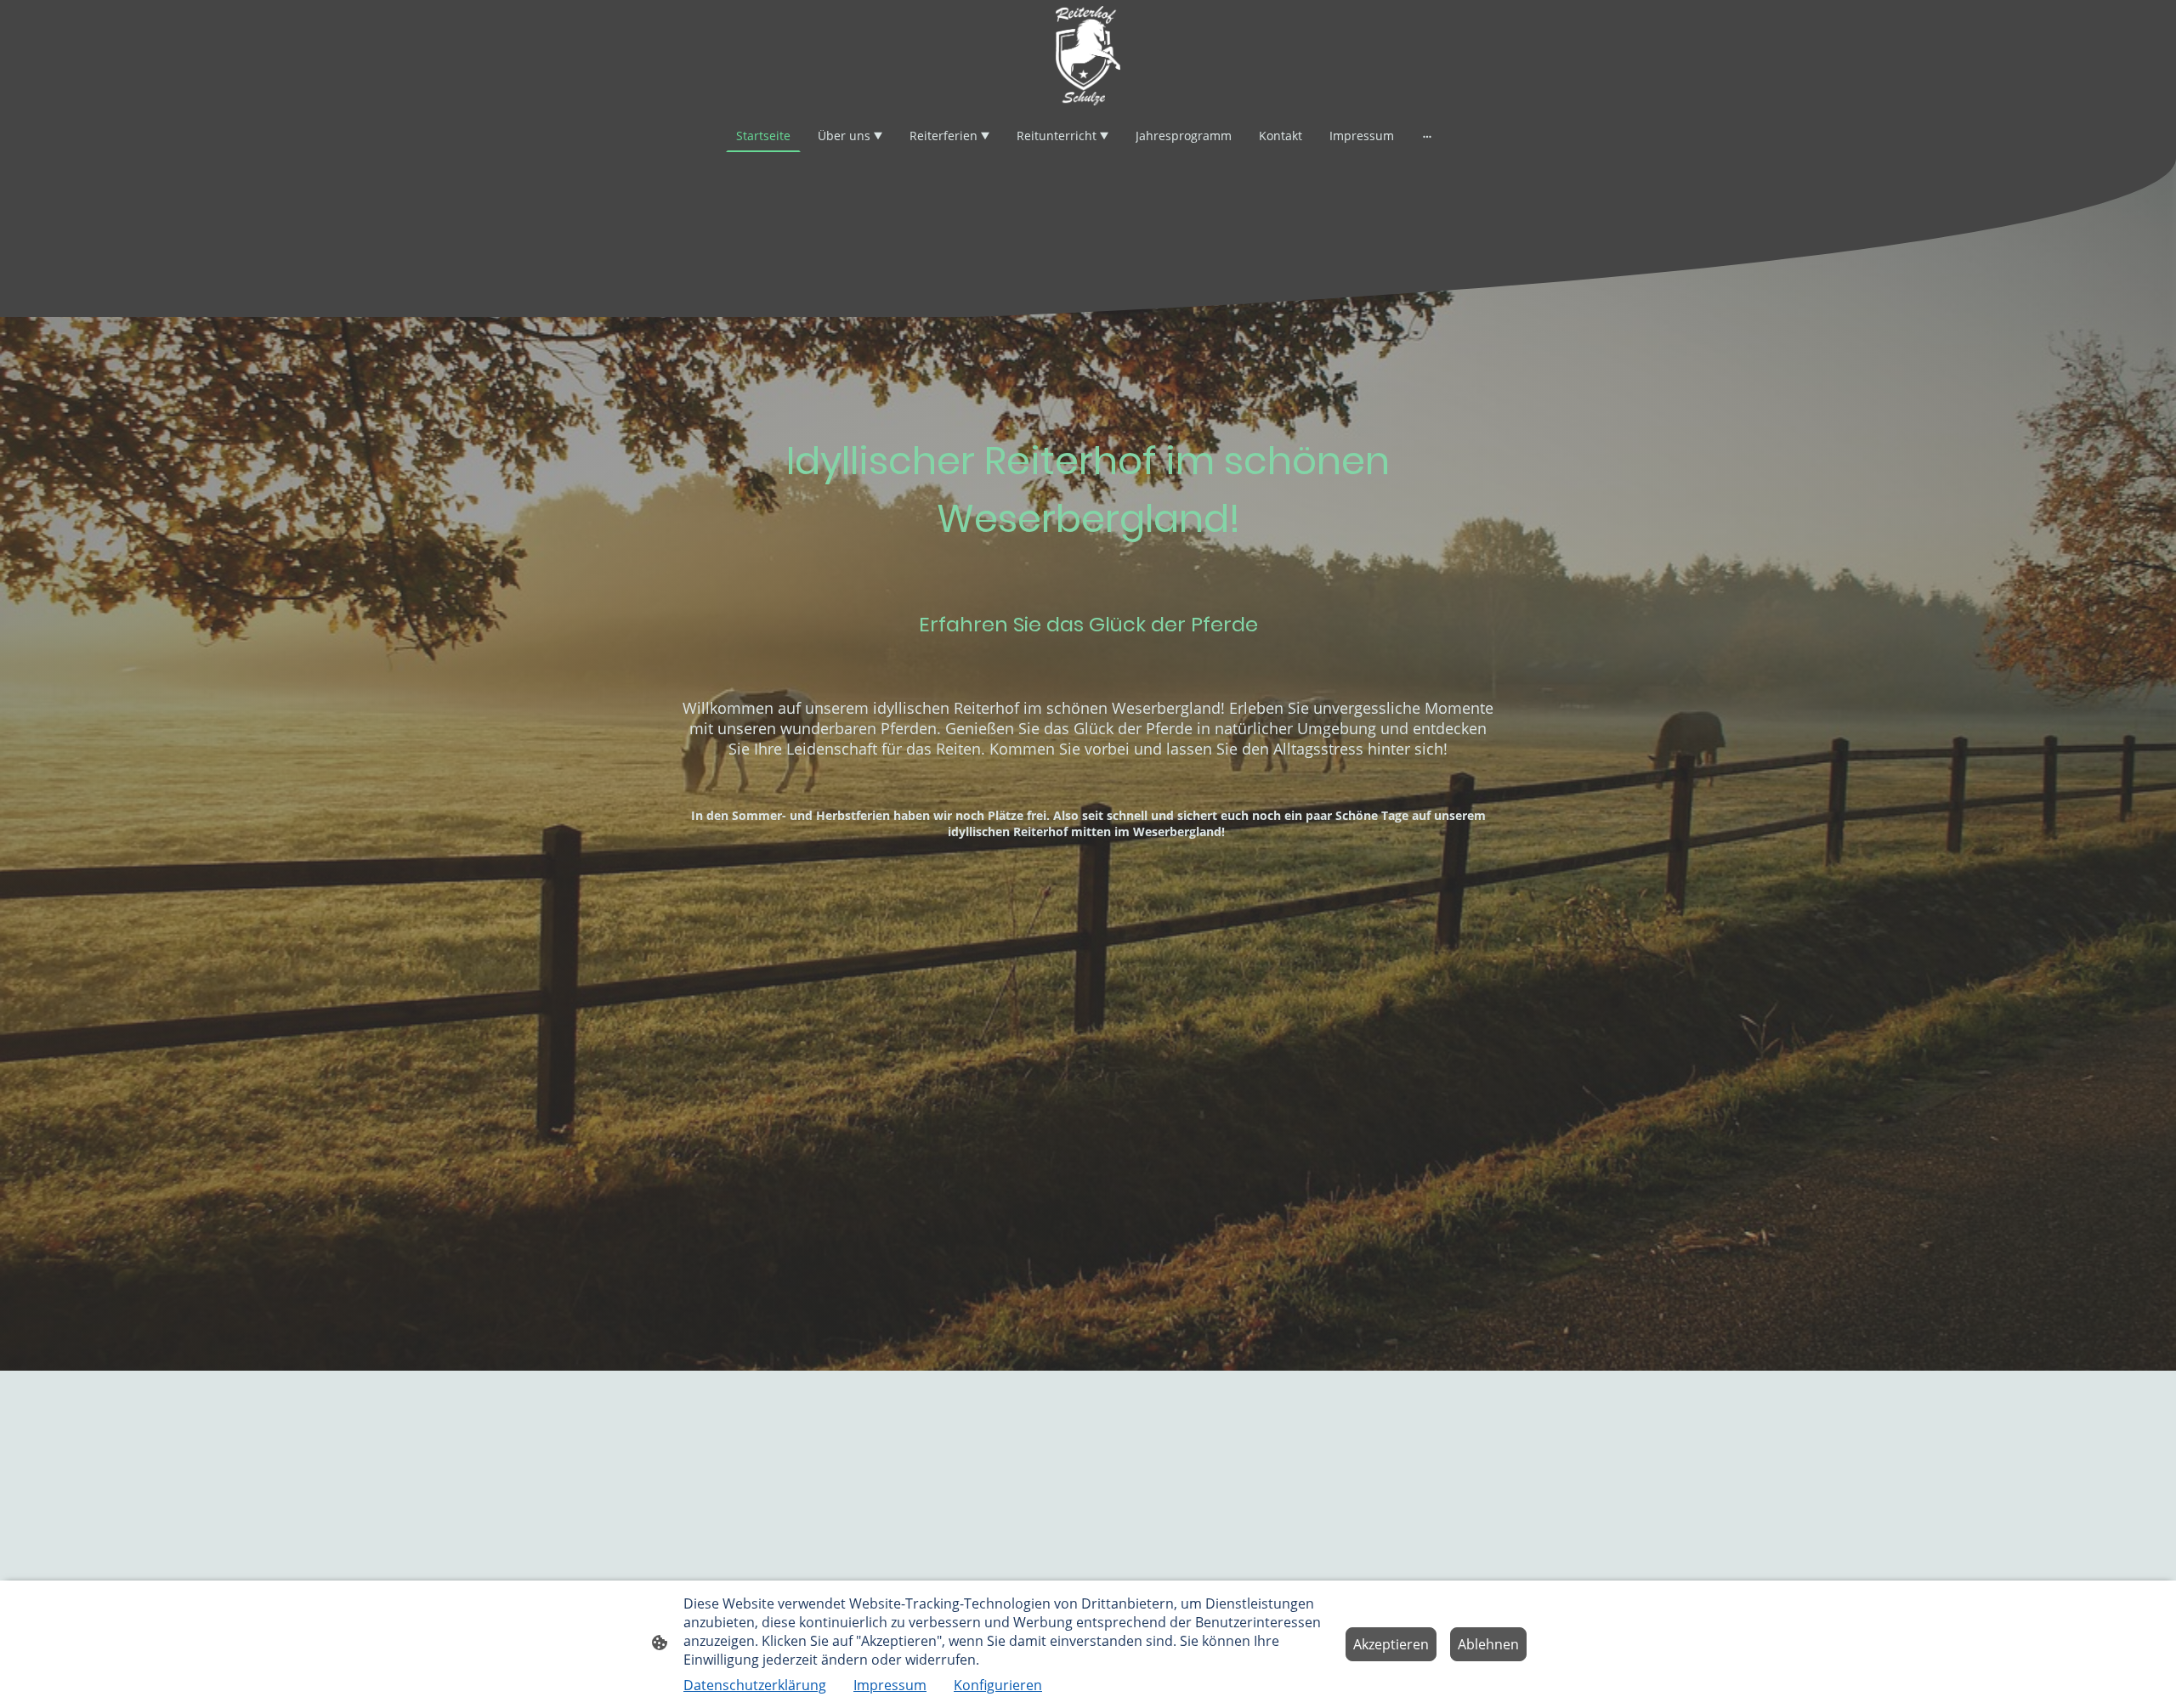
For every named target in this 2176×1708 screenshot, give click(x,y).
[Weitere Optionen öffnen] (1427, 136)
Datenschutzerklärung (755, 1685)
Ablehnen (1488, 1644)
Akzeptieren (1391, 1644)
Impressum (890, 1685)
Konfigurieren (998, 1685)
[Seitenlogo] (1088, 56)
